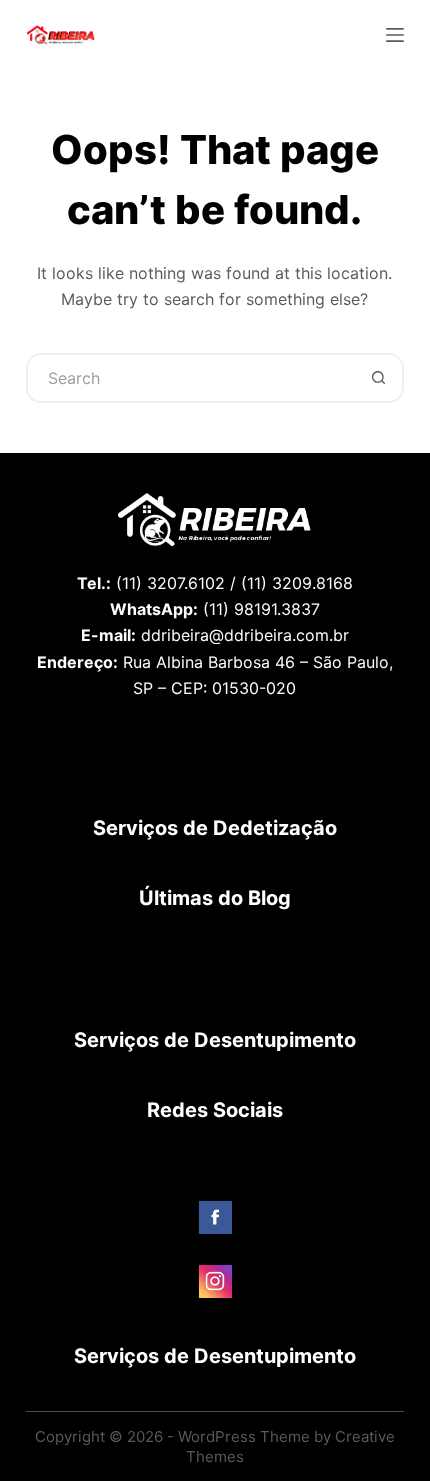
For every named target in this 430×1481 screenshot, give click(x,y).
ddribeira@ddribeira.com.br (245, 635)
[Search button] (379, 378)
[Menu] (395, 35)
